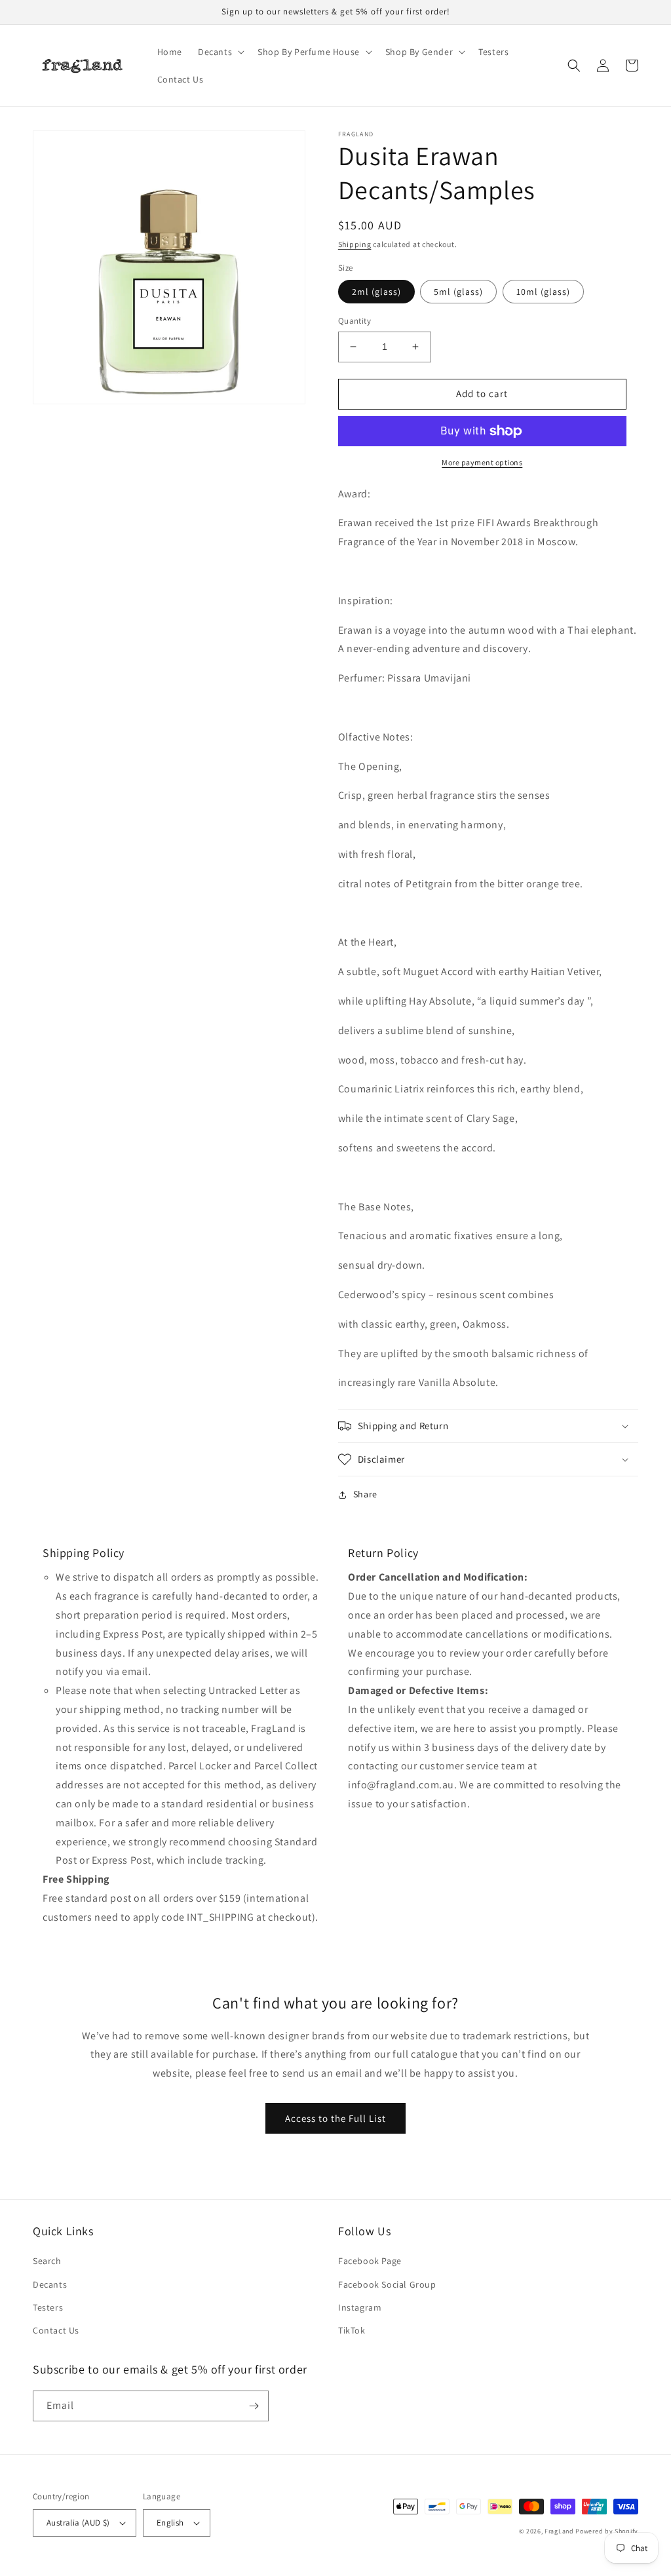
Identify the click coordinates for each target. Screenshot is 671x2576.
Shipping (355, 244)
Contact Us (56, 2330)
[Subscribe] (254, 2406)
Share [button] (365, 1494)
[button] (220, 52)
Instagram (360, 2307)
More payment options (482, 462)
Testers (48, 2307)
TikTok (352, 2330)
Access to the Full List (335, 2118)
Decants (50, 2284)
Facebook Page (370, 2261)
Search (47, 2261)
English (170, 2523)
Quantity (355, 321)
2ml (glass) (376, 292)
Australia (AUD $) (78, 2523)
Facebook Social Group (387, 2284)
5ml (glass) (458, 292)
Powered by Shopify (607, 2531)
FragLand (559, 2531)
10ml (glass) (543, 292)
